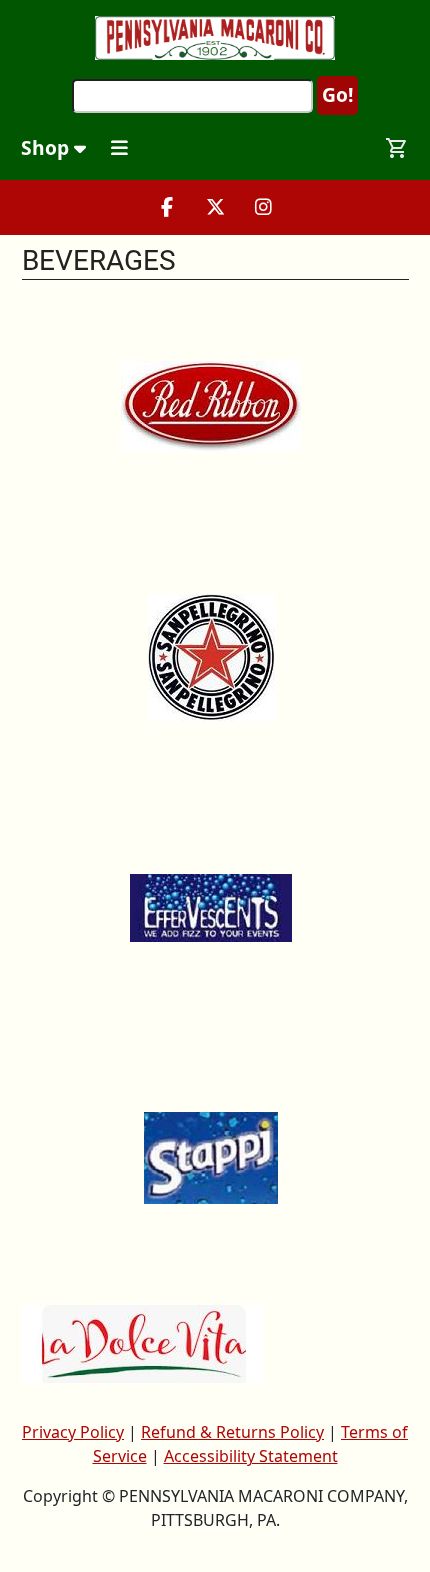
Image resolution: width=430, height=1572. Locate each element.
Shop (47, 147)
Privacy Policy (73, 1432)
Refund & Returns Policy (232, 1432)
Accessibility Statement (251, 1456)
